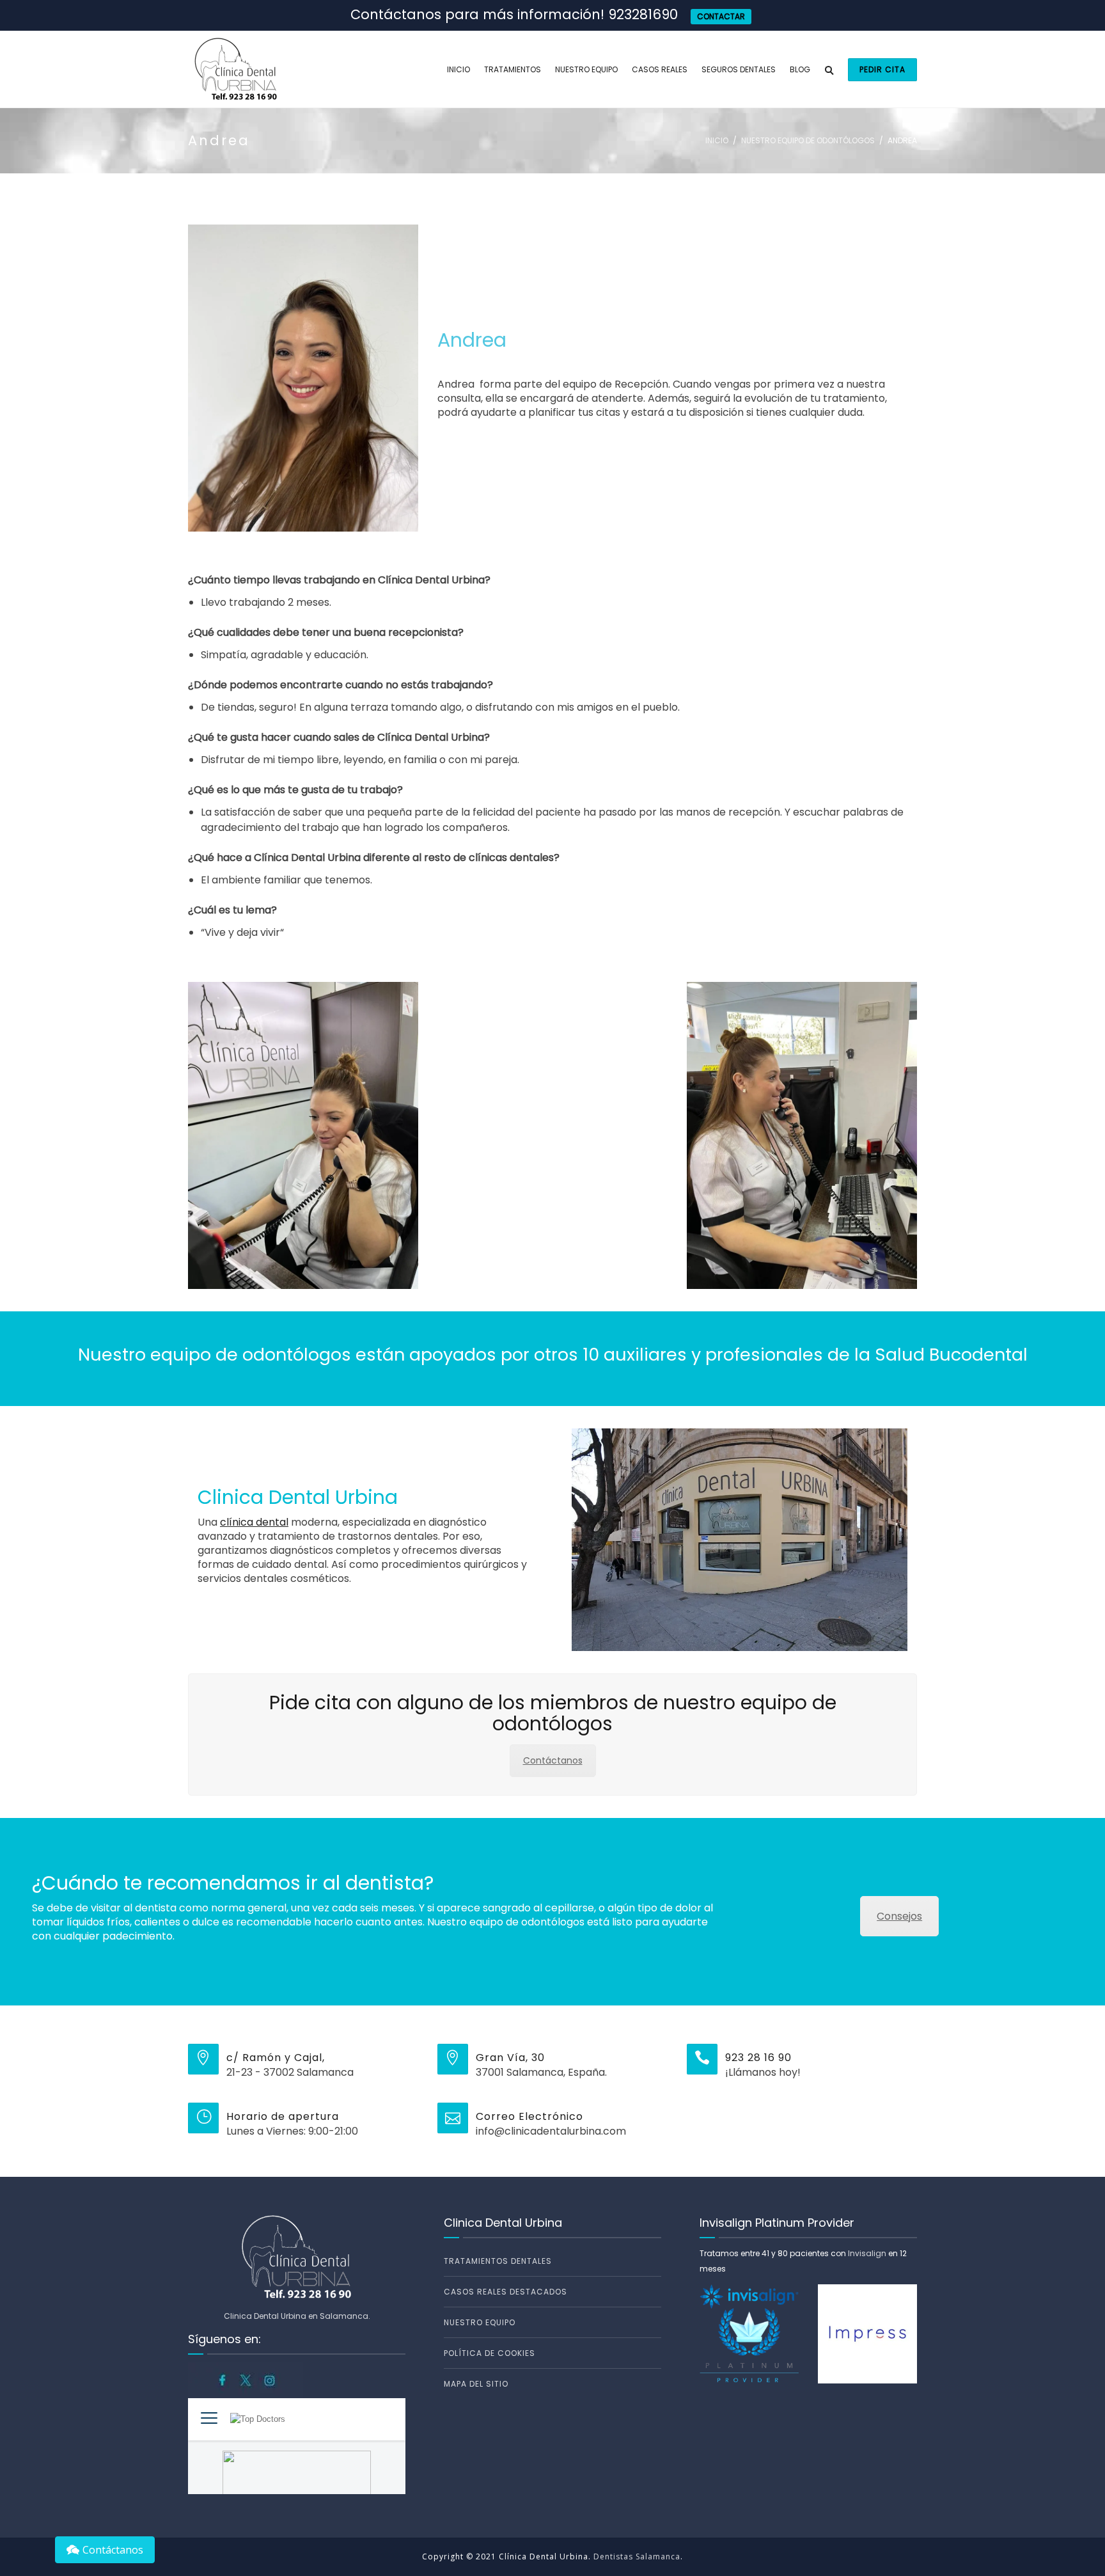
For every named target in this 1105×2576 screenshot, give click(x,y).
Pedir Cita (882, 69)
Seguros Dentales (739, 69)
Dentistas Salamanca (637, 2556)
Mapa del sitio (476, 2384)
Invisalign (867, 2253)
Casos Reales (660, 69)
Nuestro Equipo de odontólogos (808, 140)
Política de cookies (490, 2353)
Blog (800, 69)
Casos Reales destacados (505, 2292)
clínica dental (254, 1522)
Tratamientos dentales (498, 2261)
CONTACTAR (721, 16)
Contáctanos (553, 1760)
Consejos (899, 1916)
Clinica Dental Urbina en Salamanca (296, 2316)
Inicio (458, 69)
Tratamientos (513, 69)
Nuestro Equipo (586, 69)
